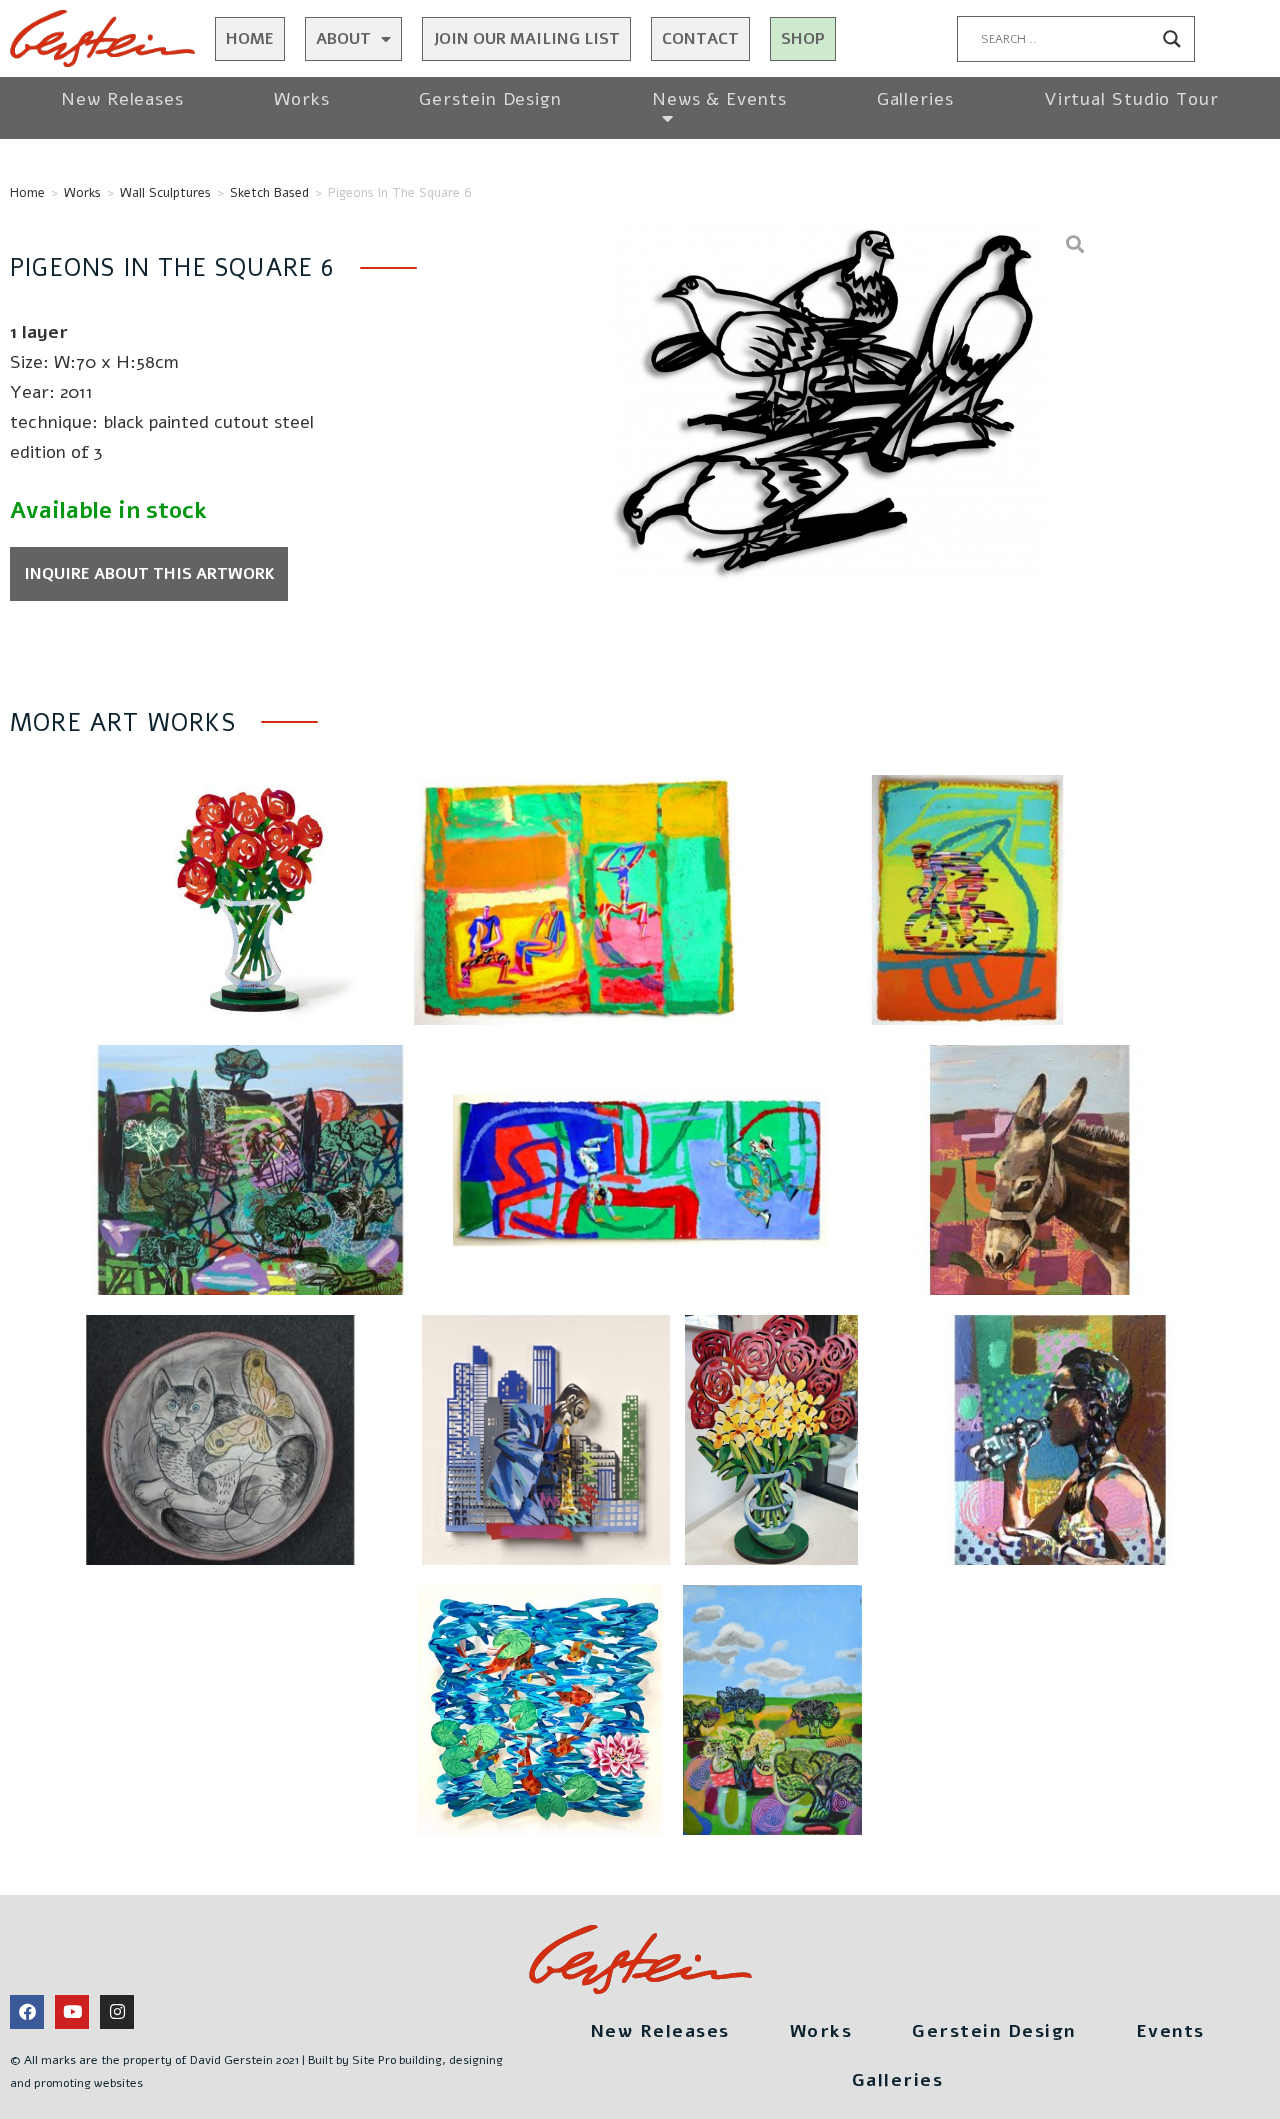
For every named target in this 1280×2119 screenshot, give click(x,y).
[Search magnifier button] (1172, 39)
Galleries (915, 99)
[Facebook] (27, 2012)
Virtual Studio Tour (1131, 99)
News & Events (719, 99)
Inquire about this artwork (149, 574)
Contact (700, 39)
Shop (803, 39)
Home (250, 39)
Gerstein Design (490, 99)
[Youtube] (72, 2012)
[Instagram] (117, 2012)
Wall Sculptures (165, 193)
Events (1170, 2031)
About (343, 39)
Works (302, 99)
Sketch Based (269, 193)
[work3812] (828, 400)
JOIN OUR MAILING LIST (526, 39)
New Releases (122, 99)
